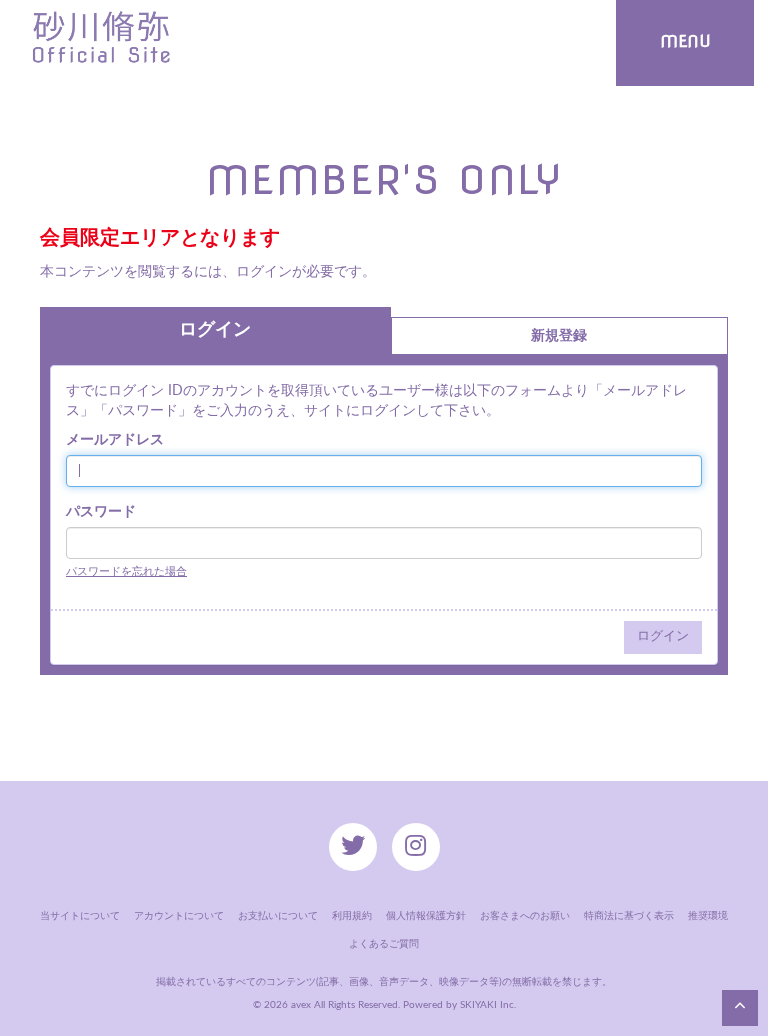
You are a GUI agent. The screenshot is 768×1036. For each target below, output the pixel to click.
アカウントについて (179, 916)
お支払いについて (278, 916)
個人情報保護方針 (426, 916)
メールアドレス (115, 440)
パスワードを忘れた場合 (126, 571)
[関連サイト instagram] (416, 847)
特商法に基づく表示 (629, 916)
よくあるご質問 (384, 944)
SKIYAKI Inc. (488, 1005)
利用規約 (352, 916)
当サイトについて (80, 916)
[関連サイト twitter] (353, 847)
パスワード (101, 512)
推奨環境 (708, 916)
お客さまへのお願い (525, 916)
